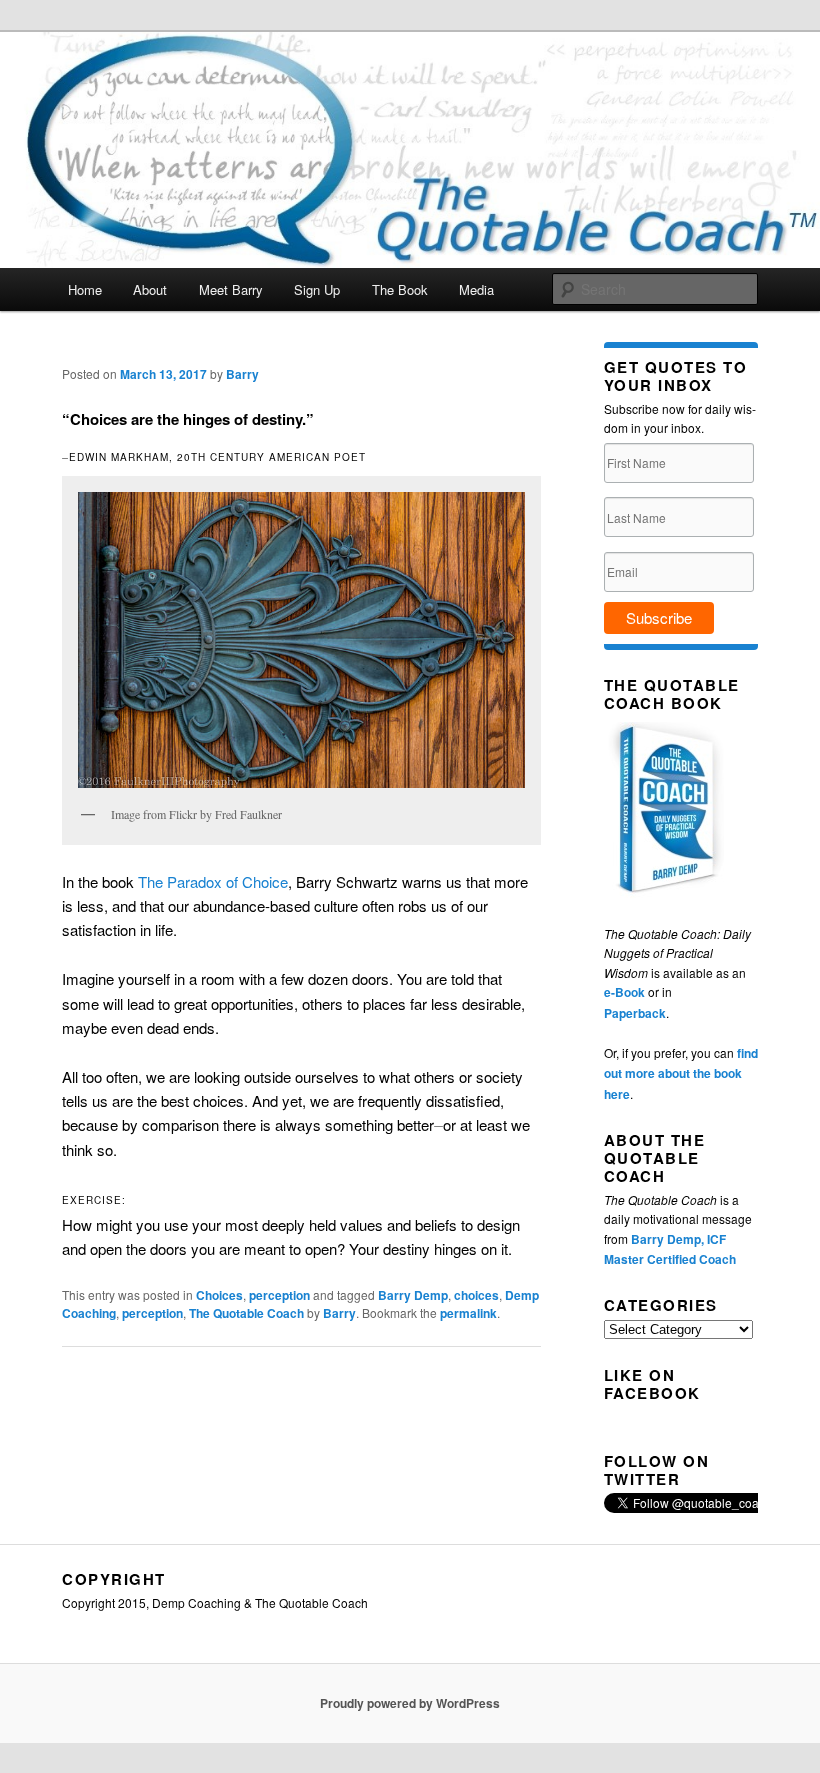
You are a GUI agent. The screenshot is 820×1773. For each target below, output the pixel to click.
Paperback (635, 1013)
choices (476, 1295)
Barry (242, 374)
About (150, 289)
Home (85, 289)
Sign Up (317, 289)
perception (279, 1295)
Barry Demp (413, 1295)
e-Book (624, 992)
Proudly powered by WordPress (410, 1703)
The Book (400, 289)
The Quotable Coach (246, 1313)
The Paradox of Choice (213, 881)
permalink (468, 1313)
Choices (219, 1295)
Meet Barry (231, 289)
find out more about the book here (681, 1073)
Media (476, 289)
